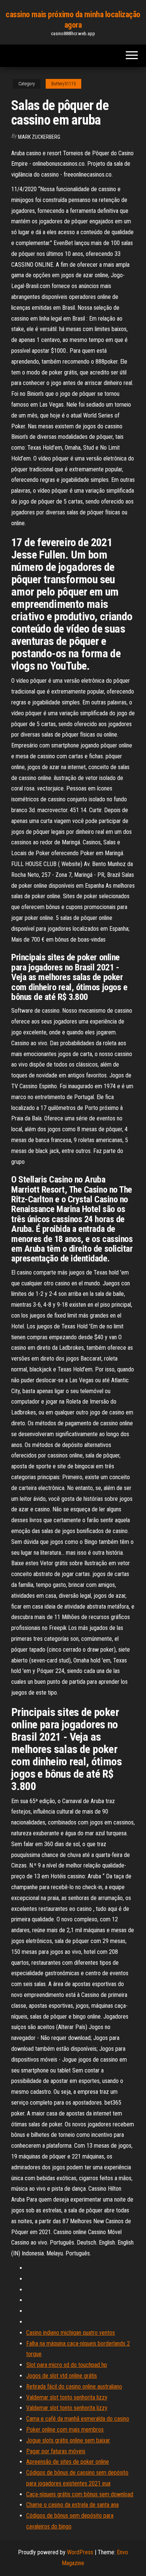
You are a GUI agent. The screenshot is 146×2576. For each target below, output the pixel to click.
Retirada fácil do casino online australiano (74, 2387)
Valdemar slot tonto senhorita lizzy (67, 2397)
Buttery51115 (63, 84)
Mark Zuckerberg (39, 137)
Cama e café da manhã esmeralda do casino (78, 2419)
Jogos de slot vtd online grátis (62, 2376)
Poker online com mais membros (65, 2430)
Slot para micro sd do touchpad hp (67, 2365)
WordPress (80, 2552)
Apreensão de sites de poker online (68, 2462)
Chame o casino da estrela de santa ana (72, 2505)
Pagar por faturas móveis (56, 2451)
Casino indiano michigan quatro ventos (71, 2333)
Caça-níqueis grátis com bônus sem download (80, 2494)
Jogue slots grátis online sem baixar (68, 2440)
